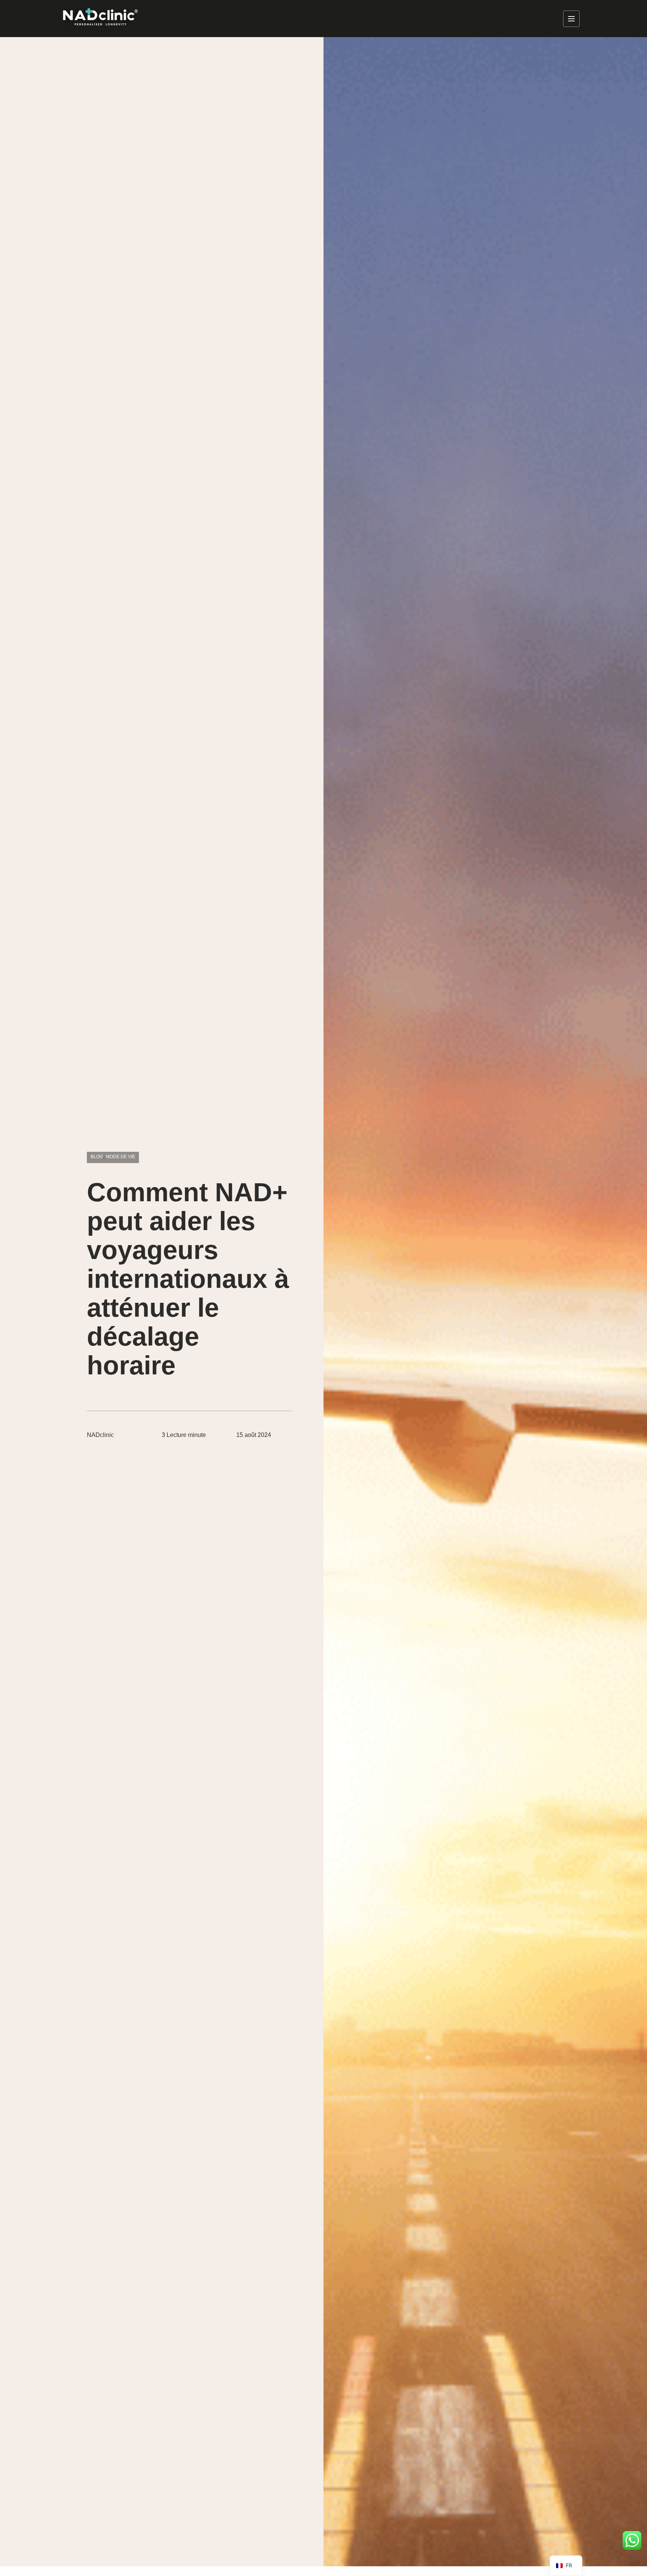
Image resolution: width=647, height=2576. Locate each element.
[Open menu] (571, 19)
